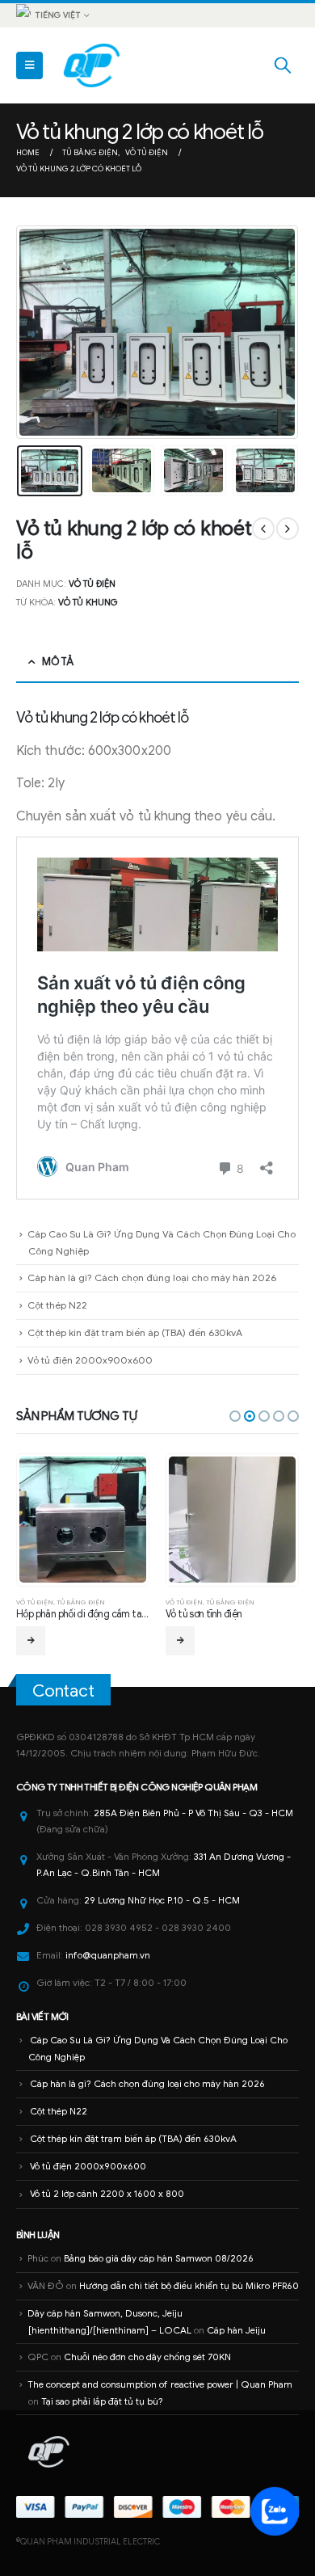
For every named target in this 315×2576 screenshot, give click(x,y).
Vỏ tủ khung (88, 602)
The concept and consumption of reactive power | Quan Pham (160, 2384)
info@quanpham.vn (108, 1955)
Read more (31, 1641)
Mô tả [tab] (57, 662)
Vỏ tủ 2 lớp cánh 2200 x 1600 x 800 (107, 2194)
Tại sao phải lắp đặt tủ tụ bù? (102, 2401)
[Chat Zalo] (275, 2511)
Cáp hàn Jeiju (236, 2330)
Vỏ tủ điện (92, 584)
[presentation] (36, 332)
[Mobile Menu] (29, 65)
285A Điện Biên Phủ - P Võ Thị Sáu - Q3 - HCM (193, 1813)
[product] (82, 1520)
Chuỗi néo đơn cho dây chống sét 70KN (147, 2357)
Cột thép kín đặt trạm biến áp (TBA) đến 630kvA (135, 1332)
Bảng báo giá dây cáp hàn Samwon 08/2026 (159, 2258)
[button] (235, 1416)
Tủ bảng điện (81, 1602)
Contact (63, 1691)
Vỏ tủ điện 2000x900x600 (90, 1360)
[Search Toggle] (283, 65)
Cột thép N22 (57, 1305)
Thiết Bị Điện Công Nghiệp (143, 1787)
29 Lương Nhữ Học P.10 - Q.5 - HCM (162, 1900)
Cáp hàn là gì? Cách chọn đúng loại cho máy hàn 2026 (152, 1277)
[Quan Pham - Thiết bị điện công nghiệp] (93, 65)
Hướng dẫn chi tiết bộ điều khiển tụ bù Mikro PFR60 (189, 2286)
